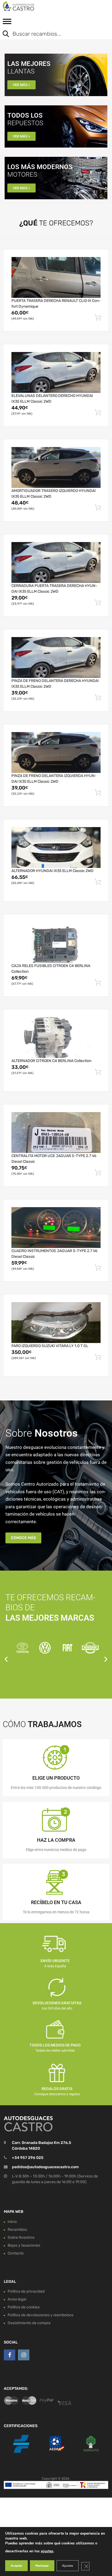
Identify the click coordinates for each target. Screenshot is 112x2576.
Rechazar (42, 2566)
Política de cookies (24, 2307)
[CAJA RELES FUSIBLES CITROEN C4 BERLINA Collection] (56, 943)
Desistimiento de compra (29, 2323)
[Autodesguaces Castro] (27, 6)
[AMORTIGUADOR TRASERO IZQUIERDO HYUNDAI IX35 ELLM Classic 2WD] (56, 467)
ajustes (47, 2551)
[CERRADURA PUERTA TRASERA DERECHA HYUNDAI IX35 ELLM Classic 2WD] (56, 562)
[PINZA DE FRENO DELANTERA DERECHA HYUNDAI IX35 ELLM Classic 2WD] (56, 657)
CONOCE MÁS (23, 1538)
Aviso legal (17, 2299)
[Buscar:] (52, 34)
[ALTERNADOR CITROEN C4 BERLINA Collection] (56, 1038)
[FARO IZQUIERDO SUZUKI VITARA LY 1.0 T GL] (56, 1323)
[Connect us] (10, 2355)
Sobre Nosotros (21, 2237)
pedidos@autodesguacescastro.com (45, 2167)
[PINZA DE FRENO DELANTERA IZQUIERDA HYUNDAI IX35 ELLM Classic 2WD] (56, 752)
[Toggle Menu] (7, 23)
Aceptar (16, 2566)
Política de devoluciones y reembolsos (41, 2315)
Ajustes (68, 2566)
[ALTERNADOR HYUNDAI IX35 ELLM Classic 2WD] (56, 847)
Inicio (12, 2222)
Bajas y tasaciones (24, 2245)
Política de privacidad (26, 2291)
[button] (6, 1659)
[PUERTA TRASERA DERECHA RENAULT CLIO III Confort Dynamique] (56, 277)
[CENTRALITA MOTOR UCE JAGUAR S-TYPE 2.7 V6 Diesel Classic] (56, 1133)
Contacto (16, 2253)
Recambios (17, 2230)
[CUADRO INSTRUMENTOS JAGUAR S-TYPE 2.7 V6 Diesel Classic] (56, 1228)
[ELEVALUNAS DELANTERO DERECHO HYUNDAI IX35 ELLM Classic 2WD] (56, 372)
